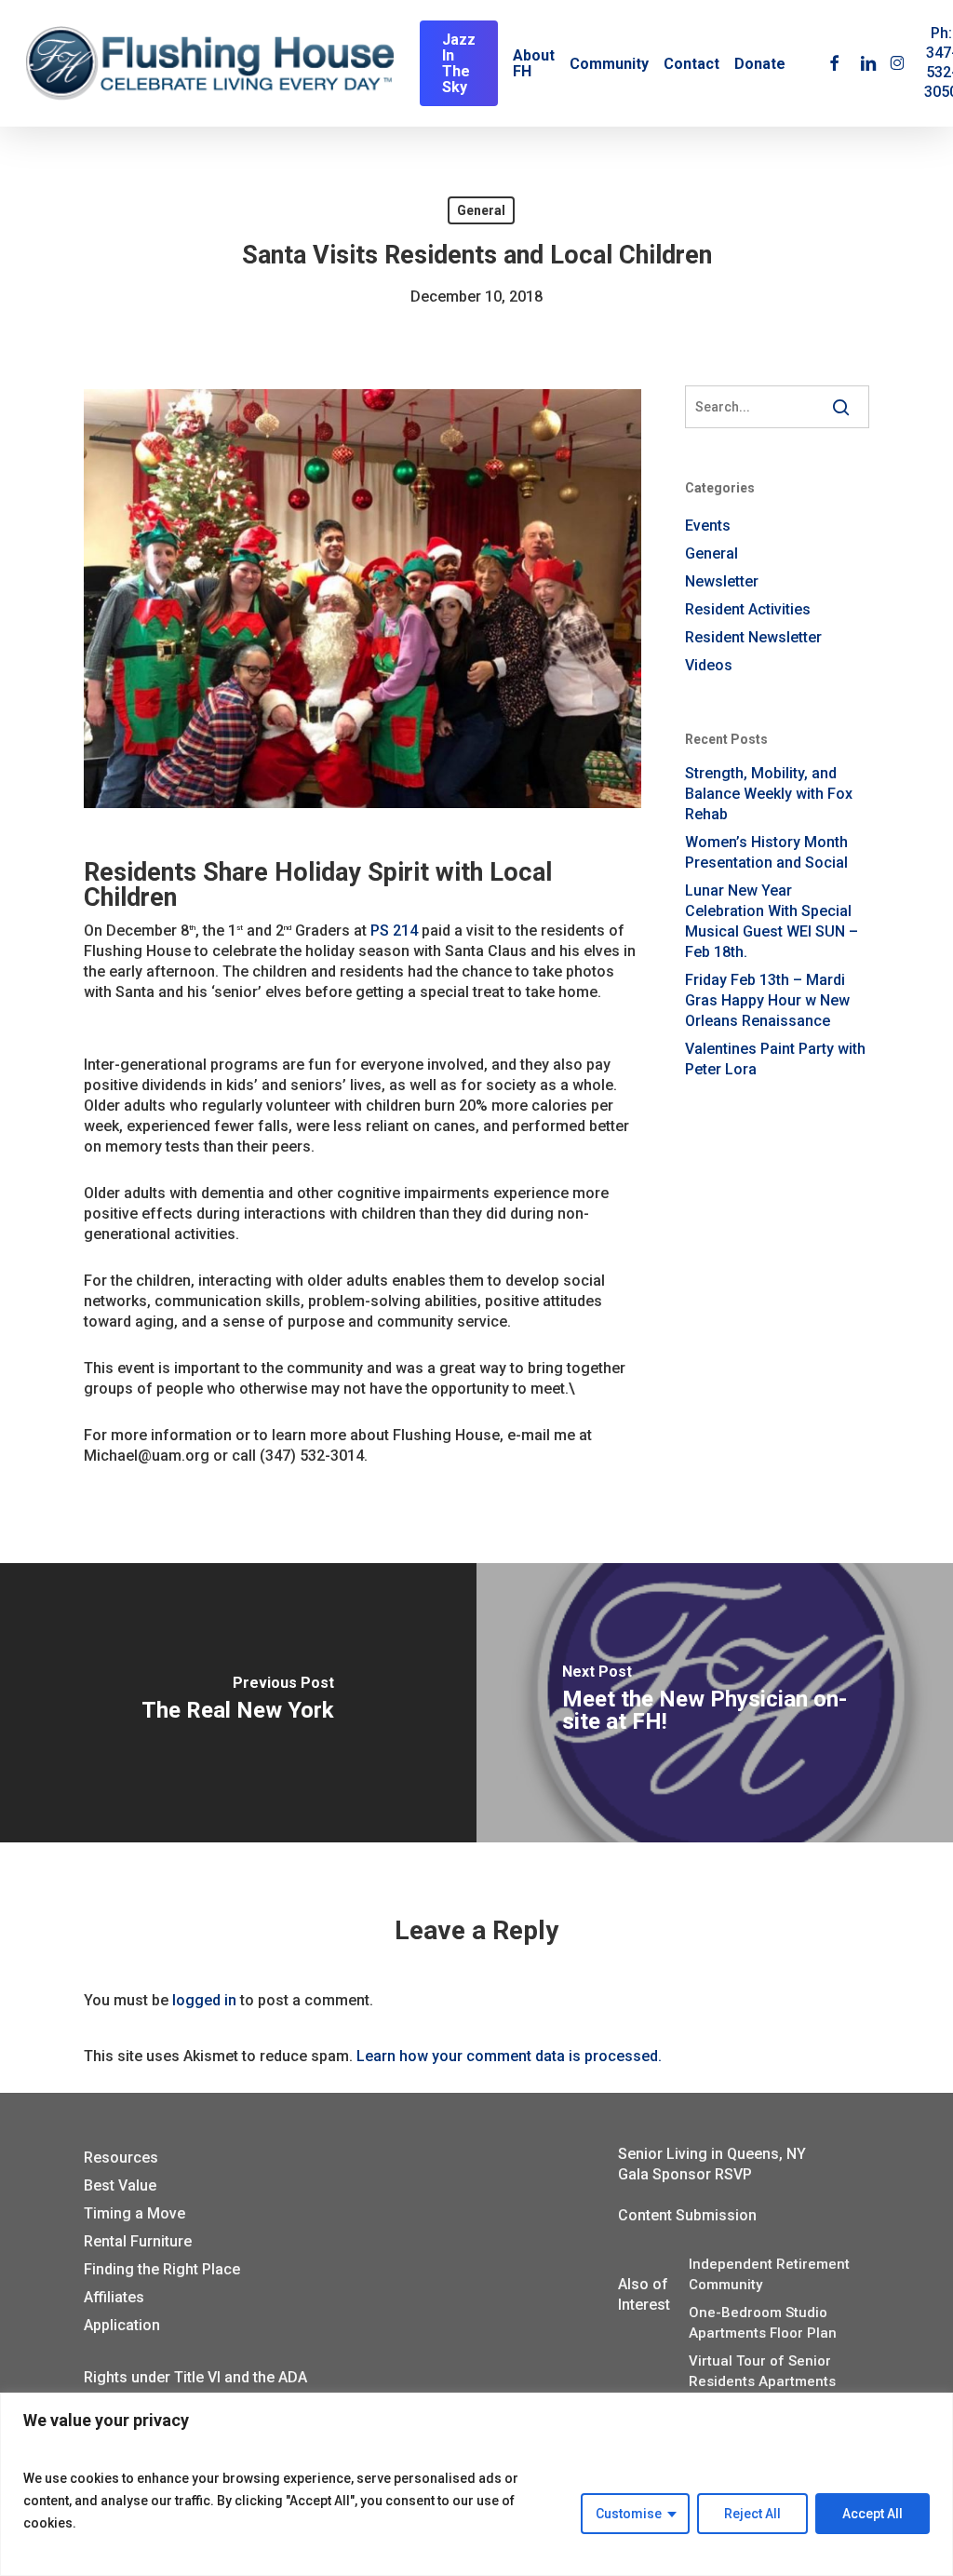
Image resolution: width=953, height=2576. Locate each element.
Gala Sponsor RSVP (685, 2174)
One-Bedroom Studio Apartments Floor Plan (763, 2323)
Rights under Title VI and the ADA (195, 2377)
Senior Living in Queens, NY (712, 2154)
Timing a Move (134, 2213)
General (481, 210)
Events (708, 526)
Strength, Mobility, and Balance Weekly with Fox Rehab (769, 794)
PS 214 (394, 931)
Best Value (120, 2185)
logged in (204, 2000)
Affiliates (114, 2297)
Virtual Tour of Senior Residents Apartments (762, 2371)
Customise (629, 2514)
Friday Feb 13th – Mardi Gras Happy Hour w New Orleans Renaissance (767, 1000)
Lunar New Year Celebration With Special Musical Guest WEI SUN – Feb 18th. (772, 921)
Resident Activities (748, 609)
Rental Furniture (138, 2241)
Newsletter (722, 581)
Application (122, 2325)
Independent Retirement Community (769, 2274)
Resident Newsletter (753, 637)
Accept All (872, 2514)
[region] (476, 2484)
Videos (709, 665)
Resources (121, 2158)
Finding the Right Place (162, 2269)
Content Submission (687, 2215)
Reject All (752, 2514)
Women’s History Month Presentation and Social (766, 852)
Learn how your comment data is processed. (509, 2056)
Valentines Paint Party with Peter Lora (775, 1059)
